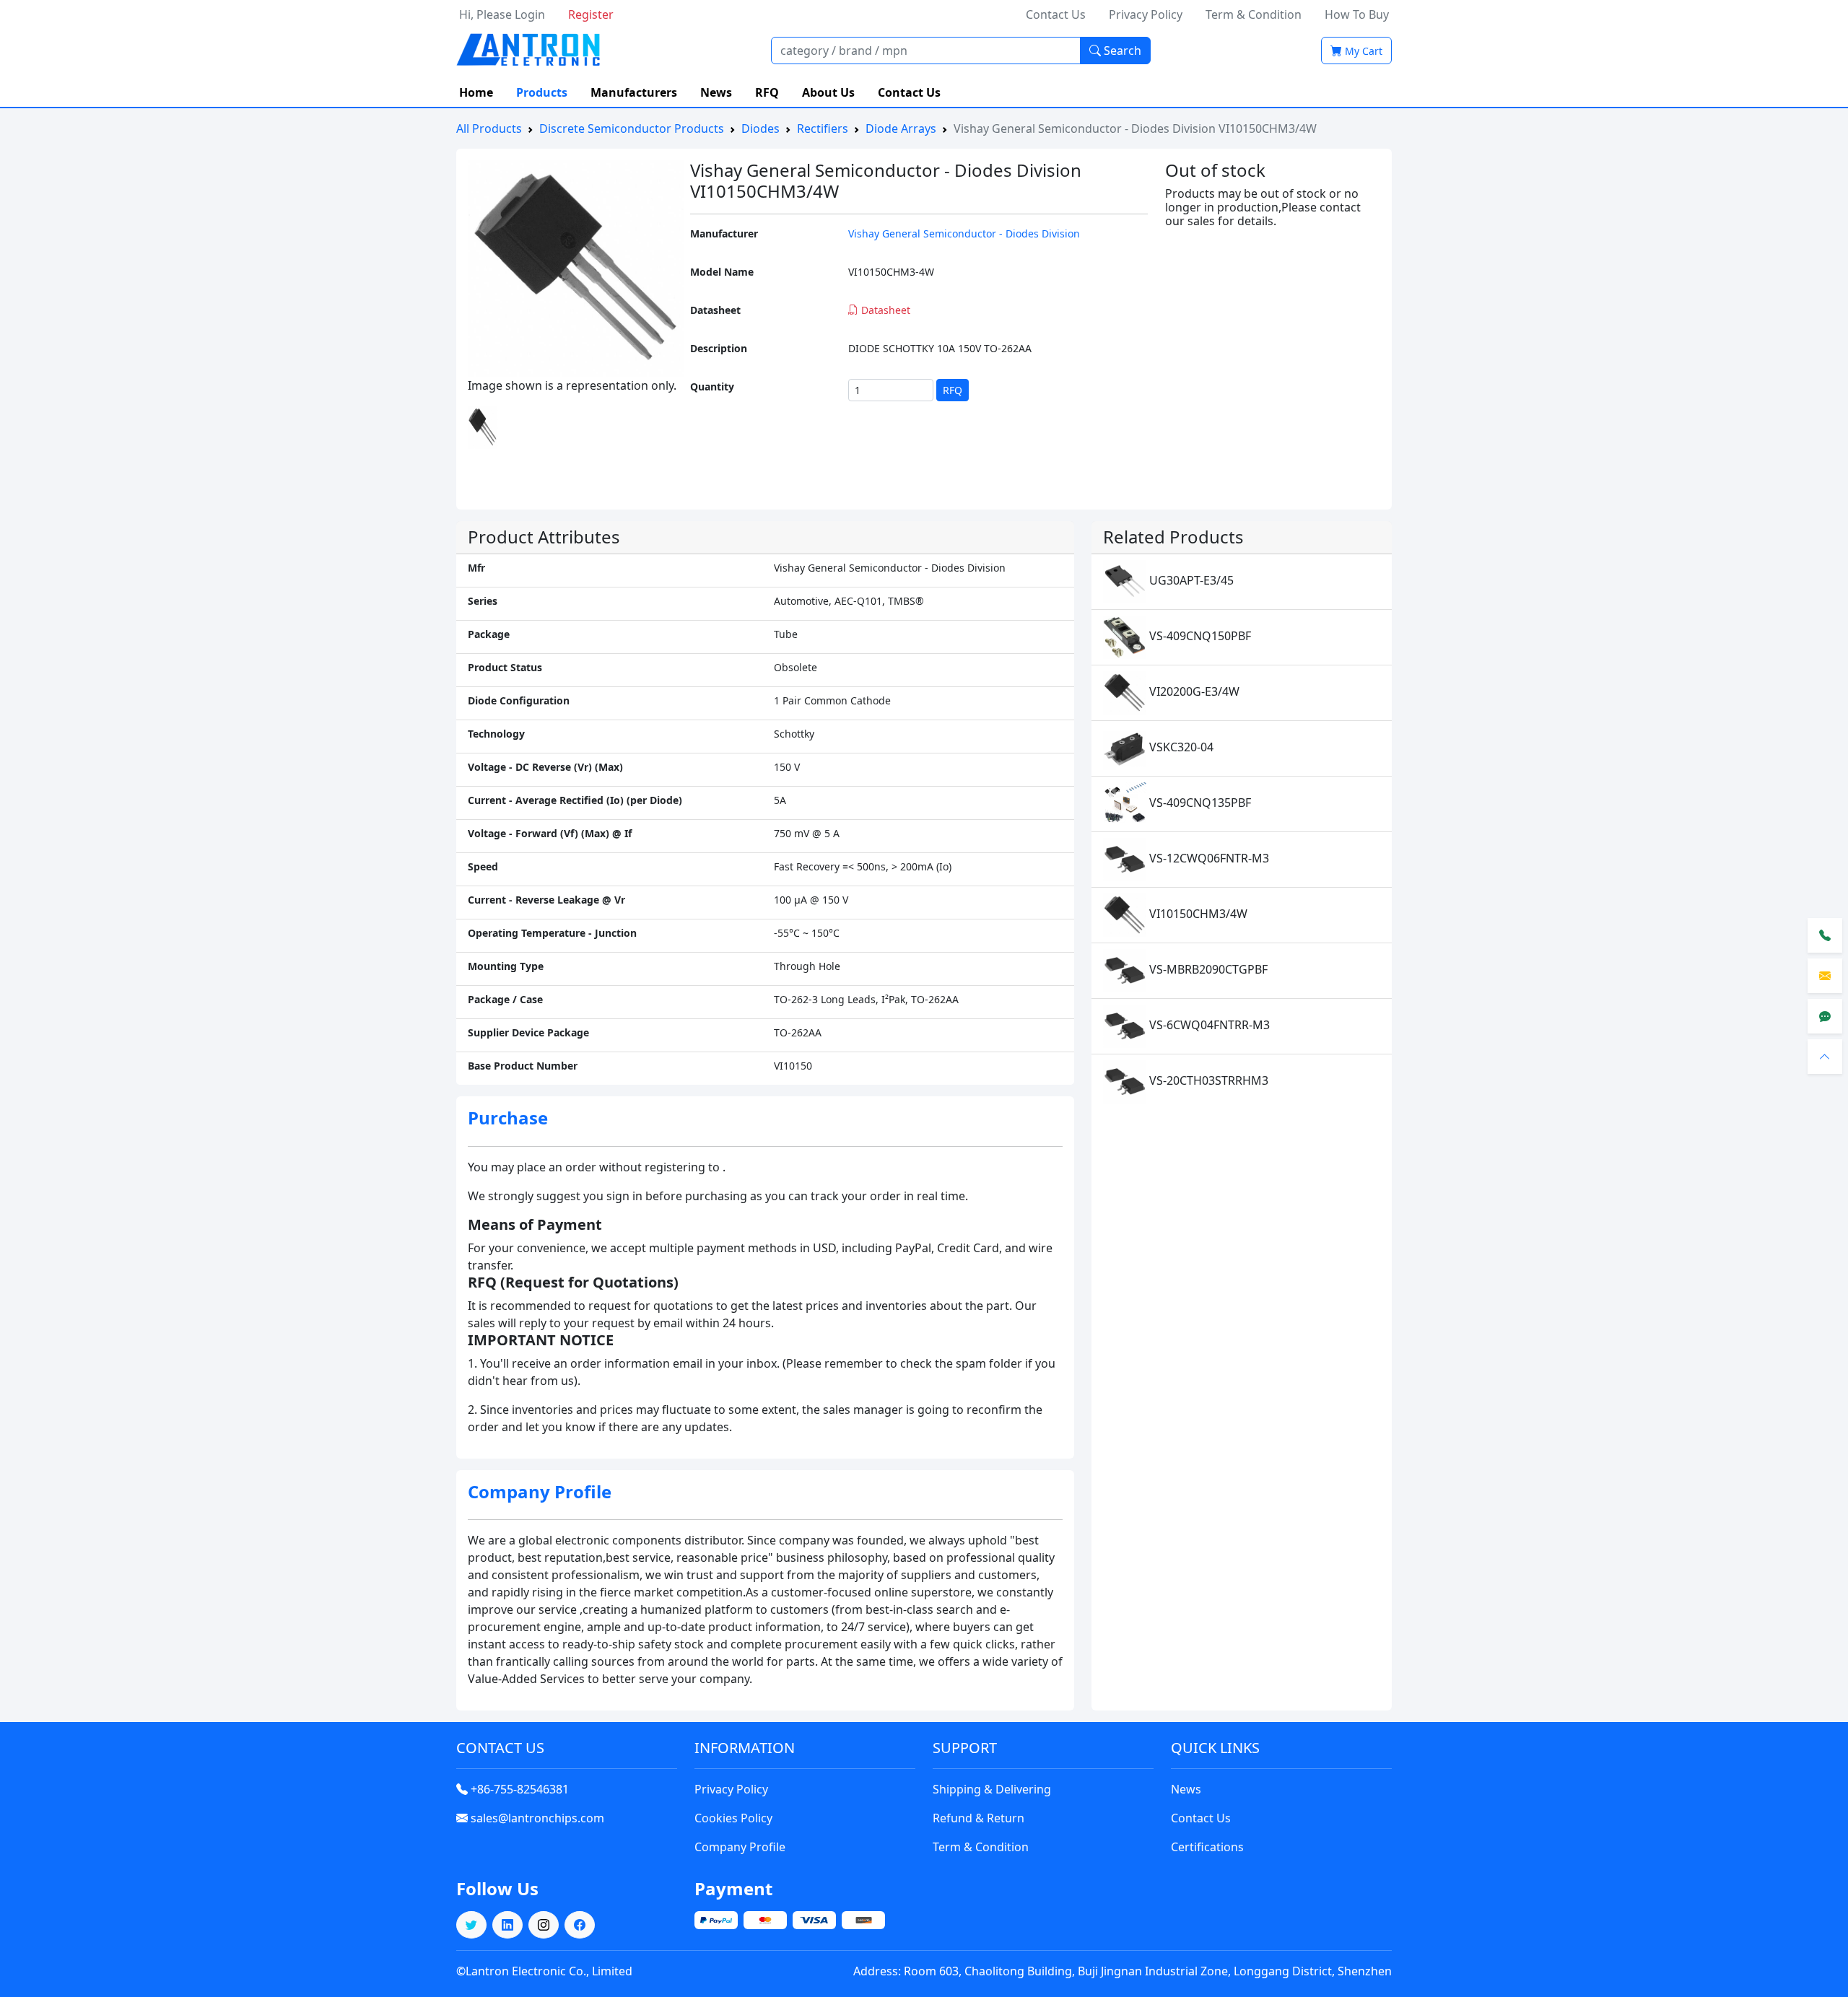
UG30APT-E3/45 (1190, 580)
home (476, 92)
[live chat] (1825, 1016)
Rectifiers (823, 128)
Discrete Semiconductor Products (632, 128)
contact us (909, 92)
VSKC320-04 (1180, 747)
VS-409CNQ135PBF (1199, 803)
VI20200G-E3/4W (1193, 691)
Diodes (760, 128)
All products (489, 128)
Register (591, 14)
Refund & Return (979, 1818)
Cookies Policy (733, 1818)
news (716, 92)
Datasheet (884, 310)
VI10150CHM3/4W (1197, 914)
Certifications (1207, 1847)
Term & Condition (1254, 14)
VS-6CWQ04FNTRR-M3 (1208, 1025)
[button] (471, 1925)
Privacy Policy (1146, 14)
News (1186, 1789)
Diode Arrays (901, 128)
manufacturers (634, 92)
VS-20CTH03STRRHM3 (1207, 1080)
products (542, 92)
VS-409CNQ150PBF (1199, 636)
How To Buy (1357, 14)
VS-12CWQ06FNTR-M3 (1208, 858)
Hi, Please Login (502, 14)
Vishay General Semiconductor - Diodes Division (964, 233)
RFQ (767, 92)
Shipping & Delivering (992, 1789)
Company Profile (740, 1847)
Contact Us (1056, 14)
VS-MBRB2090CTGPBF (1207, 969)
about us (828, 92)
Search (1121, 51)
